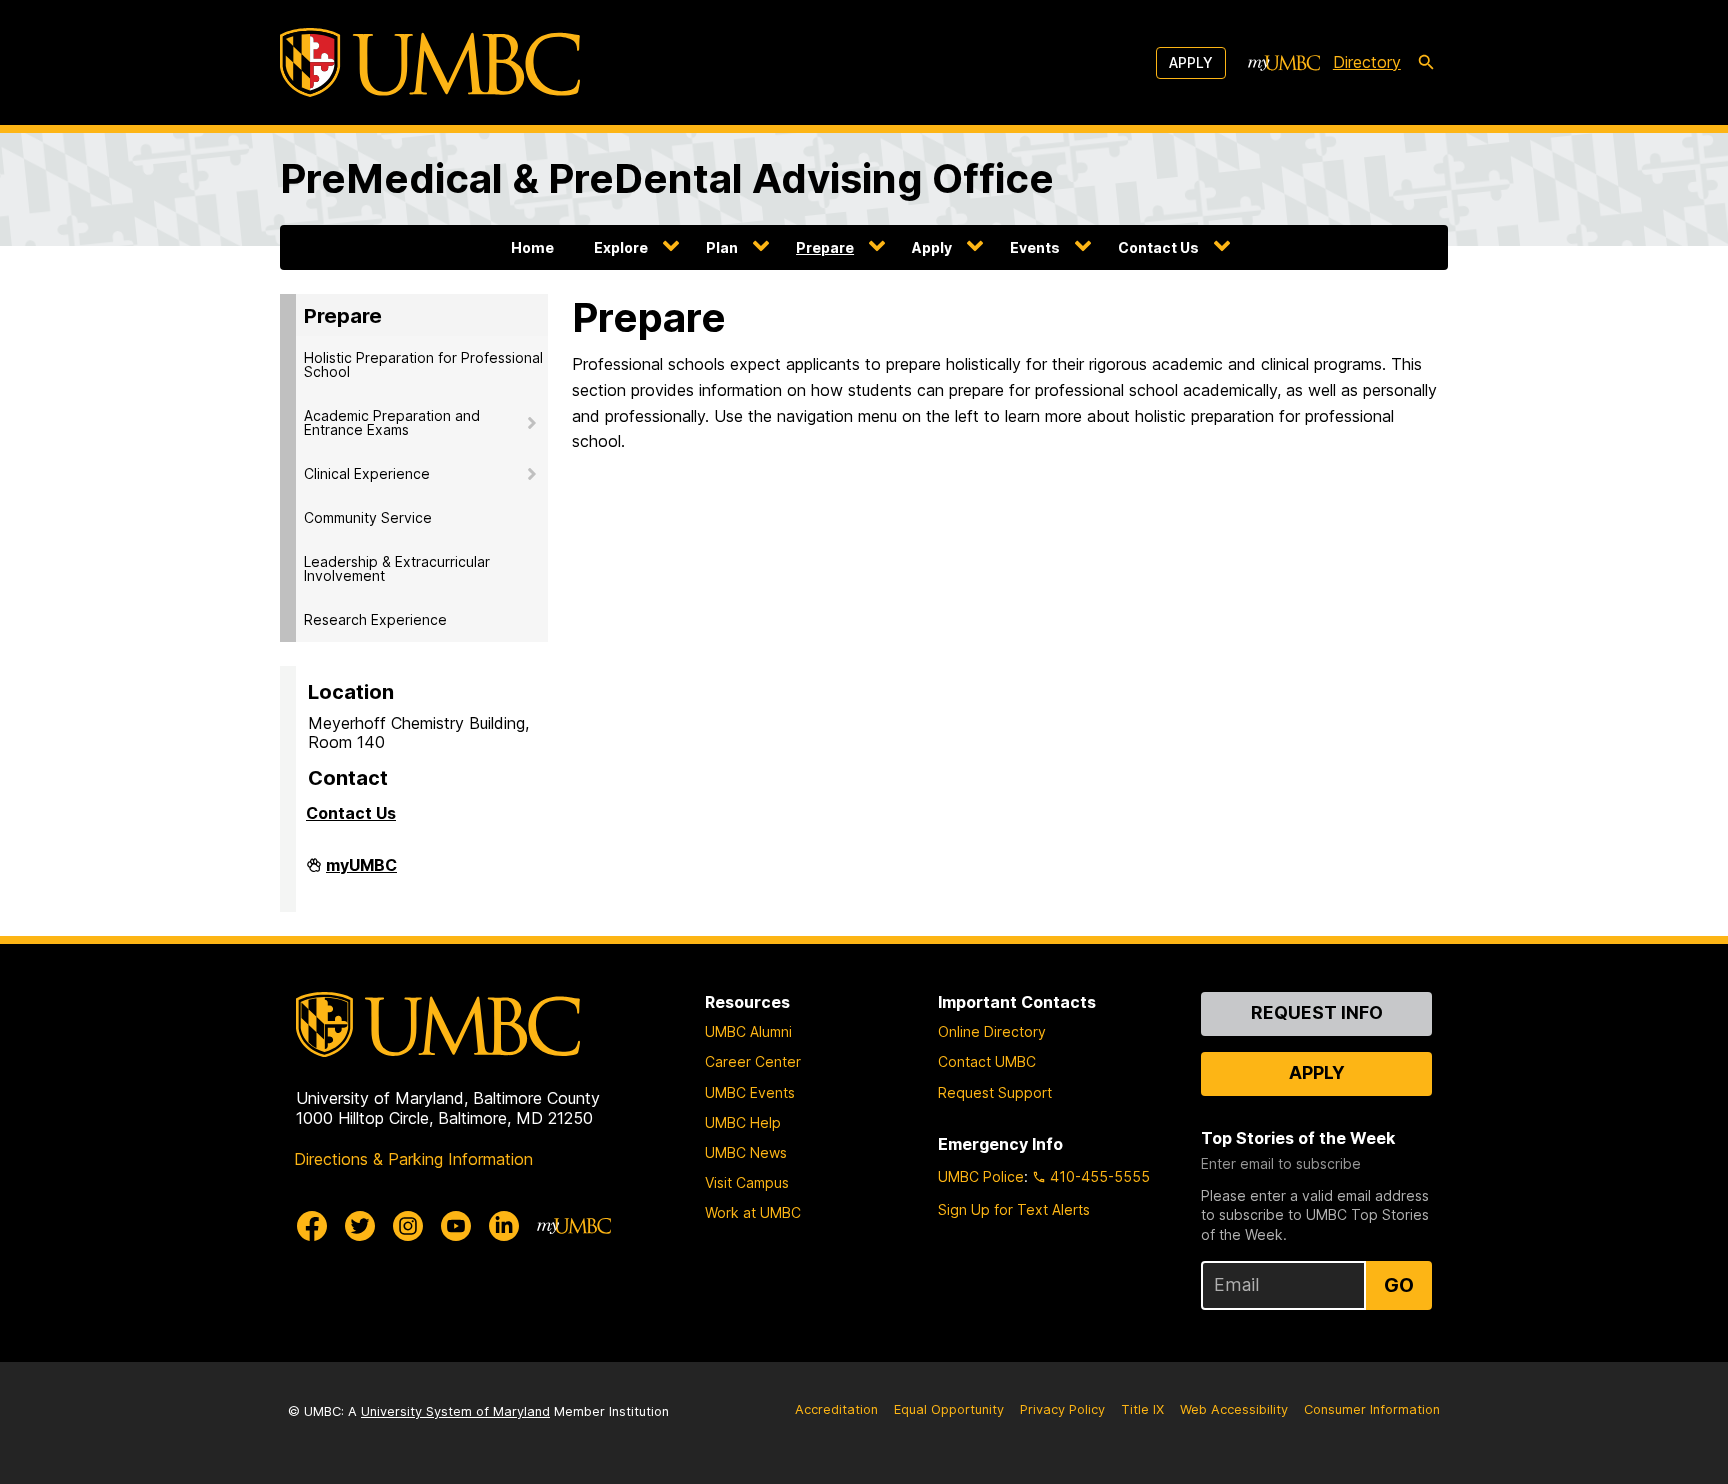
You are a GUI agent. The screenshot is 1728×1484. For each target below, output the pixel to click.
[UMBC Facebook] (312, 1226)
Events (1035, 247)
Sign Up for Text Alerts (1014, 1209)
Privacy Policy (1062, 1409)
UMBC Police (981, 1176)
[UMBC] (430, 62)
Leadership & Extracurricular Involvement (397, 568)
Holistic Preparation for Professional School (423, 364)
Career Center (753, 1061)
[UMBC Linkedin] (504, 1226)
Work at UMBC (753, 1212)
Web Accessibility (1234, 1409)
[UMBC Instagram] (408, 1226)
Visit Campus (747, 1182)
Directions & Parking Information (413, 1159)
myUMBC (361, 873)
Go (1399, 1285)
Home (532, 247)
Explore (621, 247)
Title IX (1142, 1409)
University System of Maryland (455, 1411)
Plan (722, 247)
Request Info (1317, 1012)
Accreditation (836, 1409)
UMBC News (746, 1152)
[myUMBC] (1284, 63)
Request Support (995, 1092)
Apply (1191, 62)
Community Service (368, 517)
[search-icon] (1426, 63)
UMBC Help (743, 1122)
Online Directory (992, 1031)
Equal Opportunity (949, 1409)
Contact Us (1158, 247)
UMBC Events (750, 1092)
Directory (1367, 62)
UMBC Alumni (748, 1031)
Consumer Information (1372, 1409)
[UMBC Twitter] (360, 1226)
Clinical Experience (367, 473)
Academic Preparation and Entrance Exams (392, 422)
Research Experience (375, 619)
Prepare (825, 247)
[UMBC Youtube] (456, 1226)
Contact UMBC (987, 1061)
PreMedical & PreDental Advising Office (667, 178)
